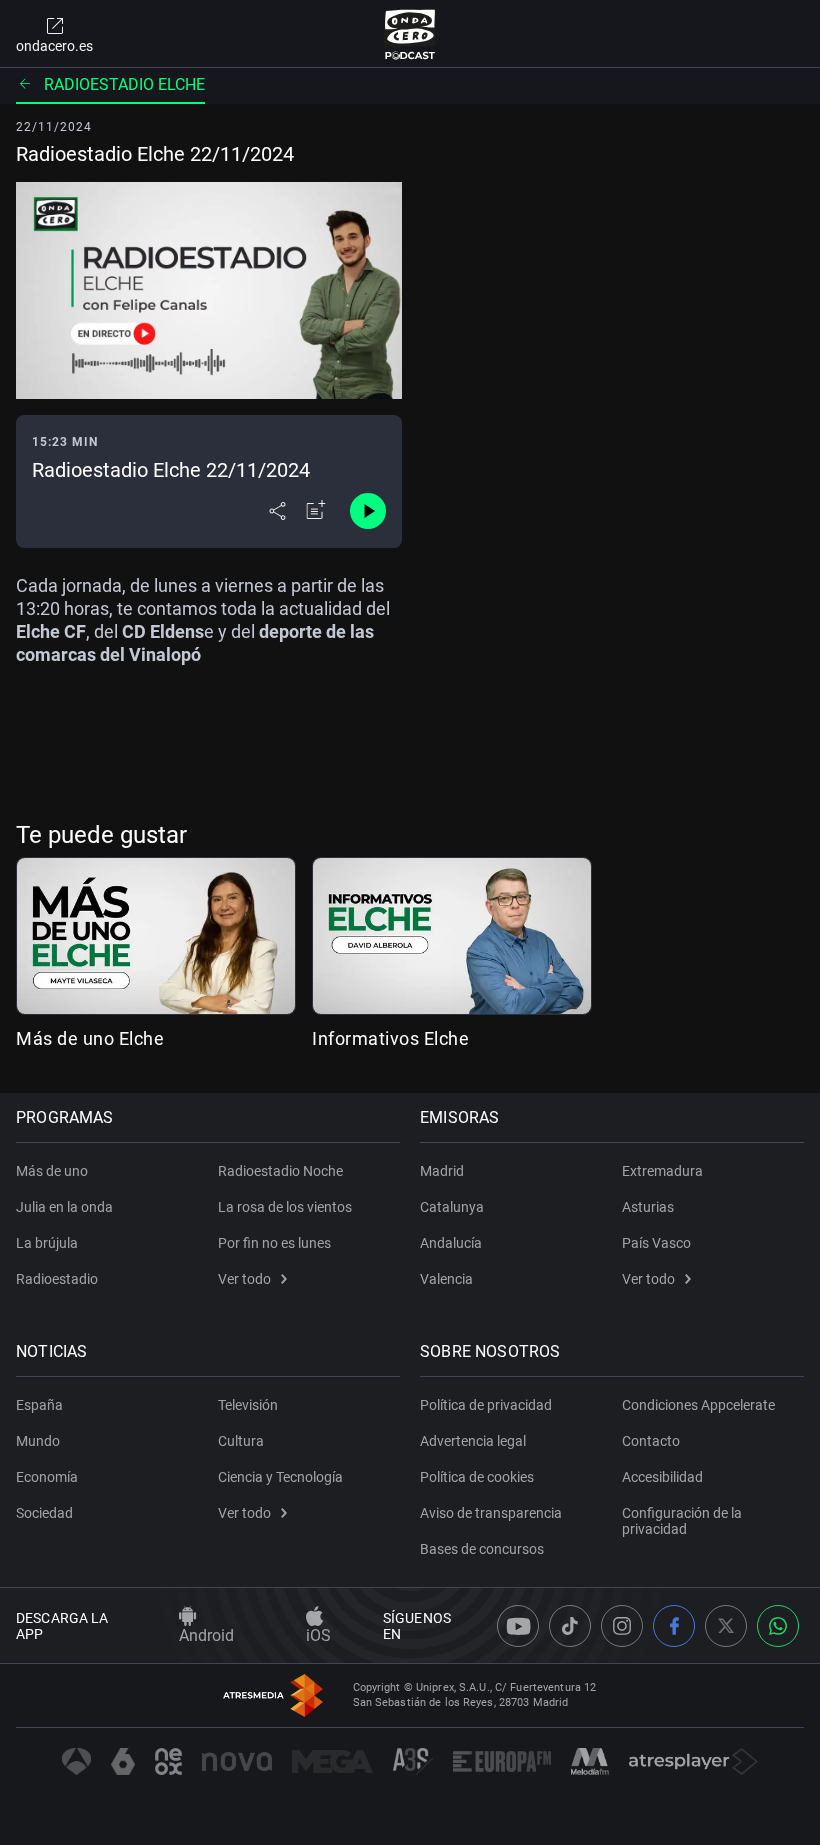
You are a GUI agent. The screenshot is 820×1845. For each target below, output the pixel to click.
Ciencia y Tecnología (280, 1477)
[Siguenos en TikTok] (570, 1626)
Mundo (38, 1441)
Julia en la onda (64, 1207)
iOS (318, 1635)
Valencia (446, 1279)
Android (206, 1635)
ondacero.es (54, 46)
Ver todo (244, 1279)
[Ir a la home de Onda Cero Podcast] (410, 34)
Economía (47, 1477)
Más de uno (52, 1171)
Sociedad (44, 1513)
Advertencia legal (473, 1441)
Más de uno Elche (90, 1038)
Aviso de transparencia (491, 1513)
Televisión (248, 1405)
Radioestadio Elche (124, 84)
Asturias (648, 1207)
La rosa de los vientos (285, 1207)
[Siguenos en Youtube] (518, 1626)
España (39, 1405)
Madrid (442, 1171)
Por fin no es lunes (274, 1243)
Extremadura (662, 1171)
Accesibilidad (662, 1477)
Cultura (241, 1441)
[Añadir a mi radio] (316, 511)
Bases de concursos (482, 1549)
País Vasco (656, 1243)
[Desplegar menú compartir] (277, 511)
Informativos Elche (390, 1038)
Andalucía (451, 1243)
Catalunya (452, 1207)
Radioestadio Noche (280, 1171)
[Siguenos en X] (726, 1626)
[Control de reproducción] (368, 511)
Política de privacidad (486, 1405)
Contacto (651, 1441)
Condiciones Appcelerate (698, 1405)
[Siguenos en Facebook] (674, 1626)
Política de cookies (477, 1477)
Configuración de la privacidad (682, 1521)
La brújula (47, 1243)
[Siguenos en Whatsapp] (778, 1626)
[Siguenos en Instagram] (622, 1626)
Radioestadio (57, 1279)
